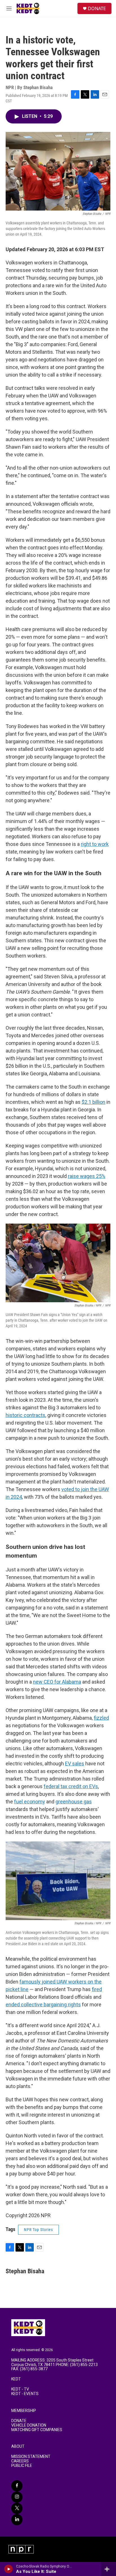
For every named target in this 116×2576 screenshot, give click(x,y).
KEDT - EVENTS (25, 2394)
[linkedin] (17, 2520)
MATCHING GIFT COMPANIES (37, 2430)
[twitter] (17, 2508)
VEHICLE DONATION (29, 2425)
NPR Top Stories (38, 2230)
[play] (9, 2569)
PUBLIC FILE (22, 2466)
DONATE (97, 8)
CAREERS (20, 2461)
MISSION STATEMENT (31, 2457)
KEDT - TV (20, 2389)
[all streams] (109, 2569)
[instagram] (17, 2497)
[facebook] (17, 2486)
